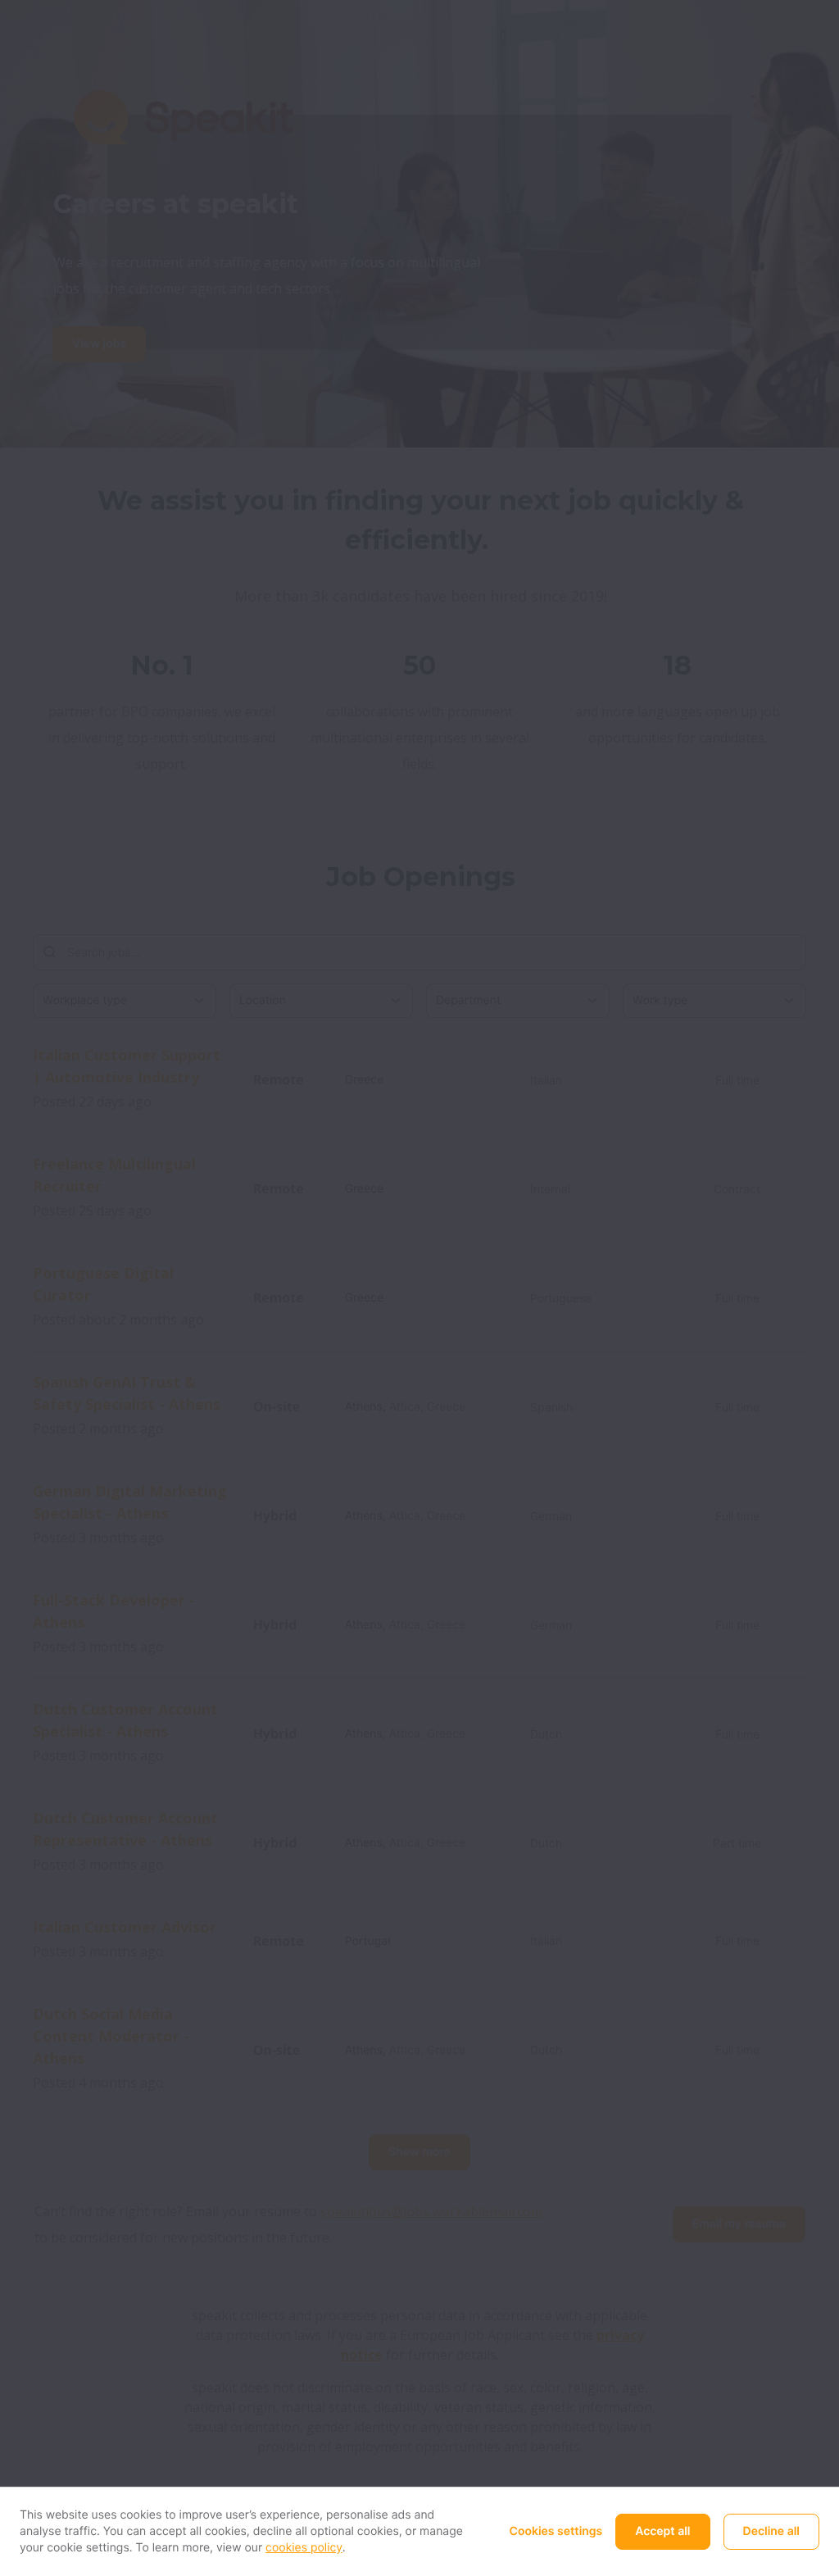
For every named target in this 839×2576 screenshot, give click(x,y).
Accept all (662, 2531)
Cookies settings (556, 2531)
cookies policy (304, 2548)
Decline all (771, 2531)
